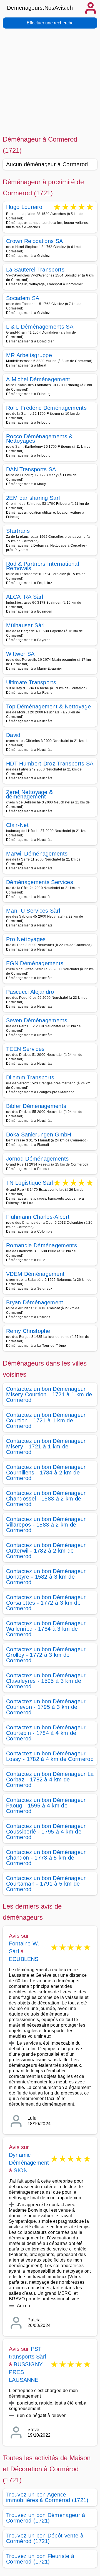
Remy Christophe (28, 1331)
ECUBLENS (24, 1959)
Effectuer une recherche (50, 23)
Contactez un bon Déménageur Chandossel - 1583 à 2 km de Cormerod (46, 1499)
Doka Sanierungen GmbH (39, 1135)
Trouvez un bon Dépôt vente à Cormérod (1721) (45, 2538)
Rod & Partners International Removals (42, 566)
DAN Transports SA (31, 469)
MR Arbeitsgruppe (29, 355)
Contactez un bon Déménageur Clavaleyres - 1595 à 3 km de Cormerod (46, 1681)
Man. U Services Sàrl (33, 911)
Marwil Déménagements (37, 854)
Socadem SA (23, 298)
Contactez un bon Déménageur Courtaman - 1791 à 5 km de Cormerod (46, 1884)
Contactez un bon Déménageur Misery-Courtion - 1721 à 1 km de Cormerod (49, 1394)
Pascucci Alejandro (30, 992)
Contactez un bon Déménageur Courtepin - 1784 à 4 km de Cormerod (46, 1733)
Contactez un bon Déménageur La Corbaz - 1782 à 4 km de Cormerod (50, 1779)
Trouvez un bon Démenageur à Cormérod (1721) (46, 2518)
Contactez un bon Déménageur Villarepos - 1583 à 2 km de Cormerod (46, 1525)
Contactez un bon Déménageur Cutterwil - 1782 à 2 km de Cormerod (46, 1551)
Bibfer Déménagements (36, 1106)
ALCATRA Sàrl (25, 597)
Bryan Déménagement (35, 1302)
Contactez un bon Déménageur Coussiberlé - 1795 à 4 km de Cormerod (46, 1832)
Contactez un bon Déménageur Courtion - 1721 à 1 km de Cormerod (46, 1420)
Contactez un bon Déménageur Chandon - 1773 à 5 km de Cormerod (46, 1858)
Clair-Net (17, 825)
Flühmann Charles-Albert (38, 1217)
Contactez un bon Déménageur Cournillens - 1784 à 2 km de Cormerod (46, 1473)
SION (21, 2170)
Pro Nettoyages (26, 939)
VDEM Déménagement (35, 1274)
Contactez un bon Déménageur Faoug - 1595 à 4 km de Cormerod (46, 1806)
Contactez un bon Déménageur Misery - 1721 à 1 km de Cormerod (46, 1446)
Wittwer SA (20, 654)
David (13, 735)
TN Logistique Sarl (30, 1183)
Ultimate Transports (31, 682)
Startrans (18, 531)
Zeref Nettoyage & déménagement (29, 794)
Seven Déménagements (37, 1020)
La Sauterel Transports (35, 270)
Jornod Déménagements (37, 1159)
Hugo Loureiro (24, 207)
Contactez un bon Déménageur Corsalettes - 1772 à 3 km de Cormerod (46, 1603)
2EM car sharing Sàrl (33, 498)
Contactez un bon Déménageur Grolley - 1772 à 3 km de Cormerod (46, 1655)
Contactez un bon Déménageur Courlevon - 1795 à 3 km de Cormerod (46, 1707)
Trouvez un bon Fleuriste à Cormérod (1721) (40, 2559)
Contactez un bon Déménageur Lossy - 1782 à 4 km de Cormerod (50, 1756)
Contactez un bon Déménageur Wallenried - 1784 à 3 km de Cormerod (46, 1629)
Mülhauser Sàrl (25, 625)
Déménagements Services (40, 882)
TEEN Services (25, 1049)
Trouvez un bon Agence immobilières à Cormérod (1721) (47, 2497)
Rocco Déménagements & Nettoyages (39, 439)
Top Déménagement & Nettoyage (48, 706)
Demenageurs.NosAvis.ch (40, 8)
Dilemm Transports (30, 1077)
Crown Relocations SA (34, 241)
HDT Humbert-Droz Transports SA (50, 764)
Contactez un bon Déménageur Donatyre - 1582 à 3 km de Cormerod (46, 1577)
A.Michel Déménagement (38, 379)
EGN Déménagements (35, 963)
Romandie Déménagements (42, 1245)
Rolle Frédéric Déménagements (46, 408)
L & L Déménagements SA (40, 327)
